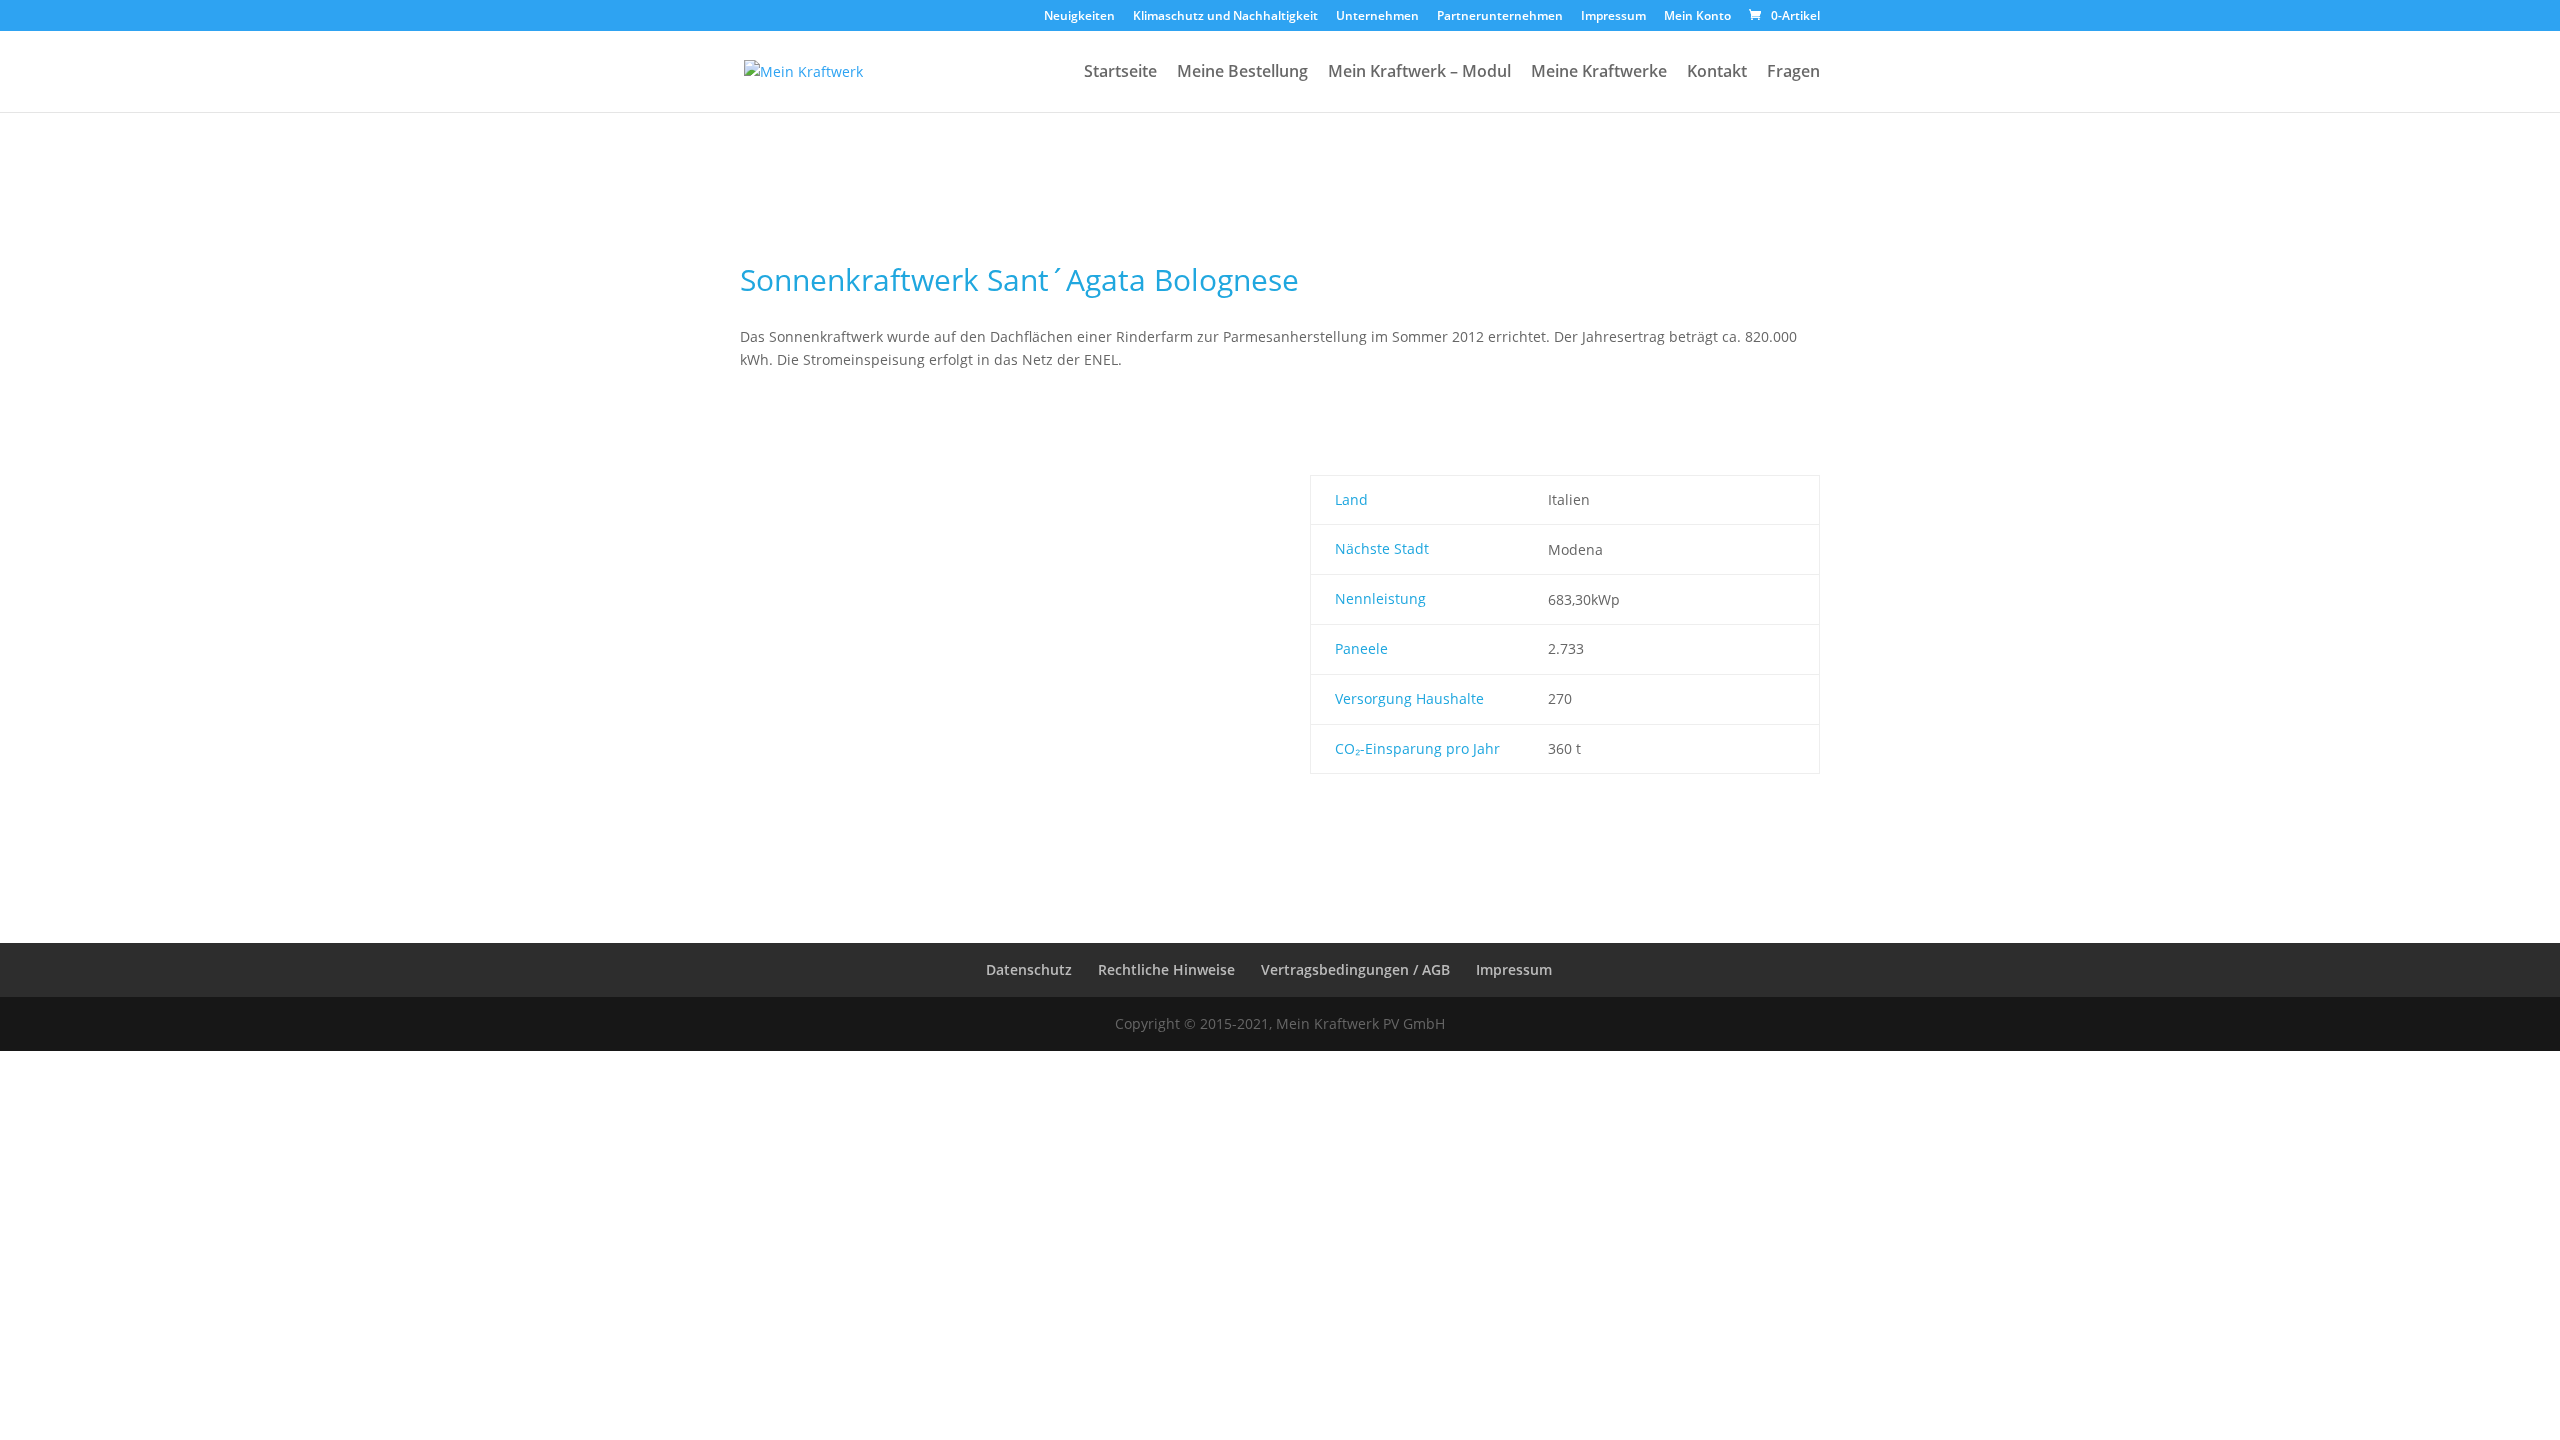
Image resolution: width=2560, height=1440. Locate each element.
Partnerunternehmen (1500, 17)
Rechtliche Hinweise (1166, 969)
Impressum (1613, 17)
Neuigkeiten (1079, 17)
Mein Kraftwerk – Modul (1419, 72)
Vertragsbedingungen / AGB (1355, 969)
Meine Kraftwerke (1599, 72)
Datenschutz (1029, 969)
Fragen (1793, 72)
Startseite (1120, 72)
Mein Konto (1697, 17)
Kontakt (1717, 72)
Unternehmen (1377, 17)
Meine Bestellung (1242, 72)
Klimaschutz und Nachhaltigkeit (1225, 17)
